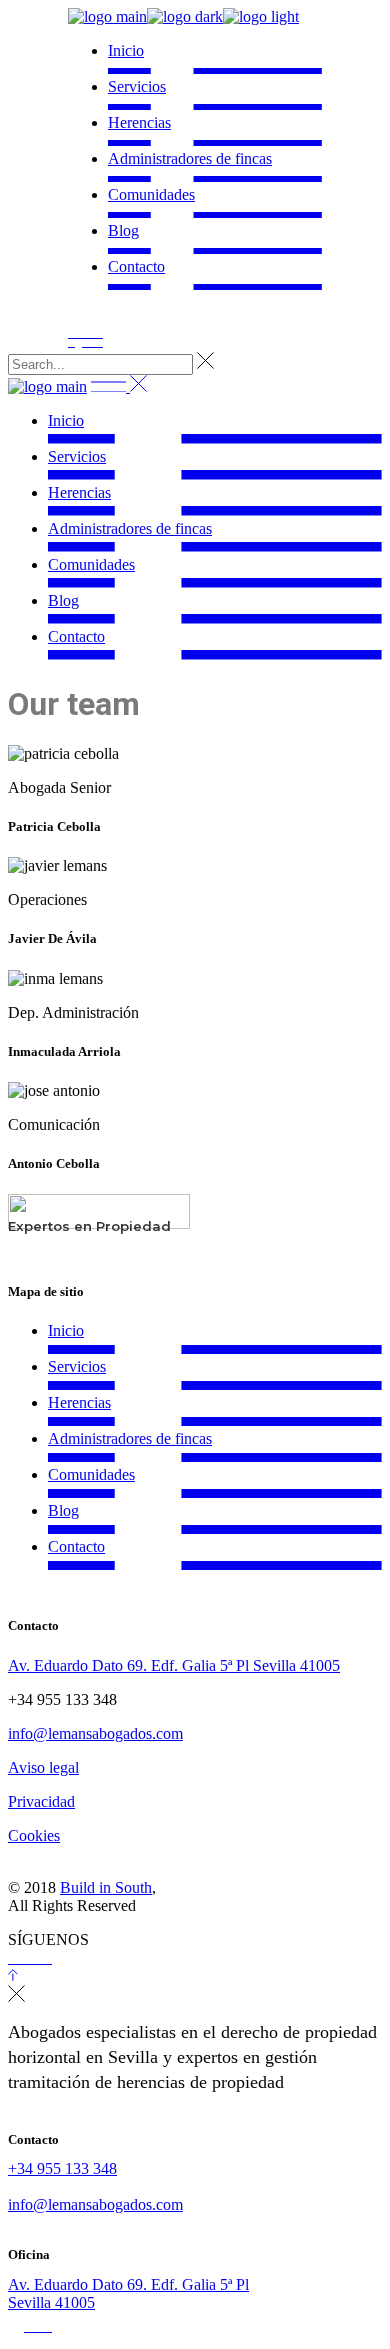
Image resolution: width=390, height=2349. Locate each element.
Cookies (34, 1835)
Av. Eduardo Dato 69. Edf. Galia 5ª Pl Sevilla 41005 (174, 1665)
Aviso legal (43, 1767)
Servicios (77, 1366)
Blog (63, 1510)
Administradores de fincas (130, 1438)
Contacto (76, 1546)
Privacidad (41, 1801)
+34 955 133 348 (62, 2168)
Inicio (66, 1330)
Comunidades (91, 1474)
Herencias (79, 1402)
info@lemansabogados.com (95, 1733)
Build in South (106, 1887)
